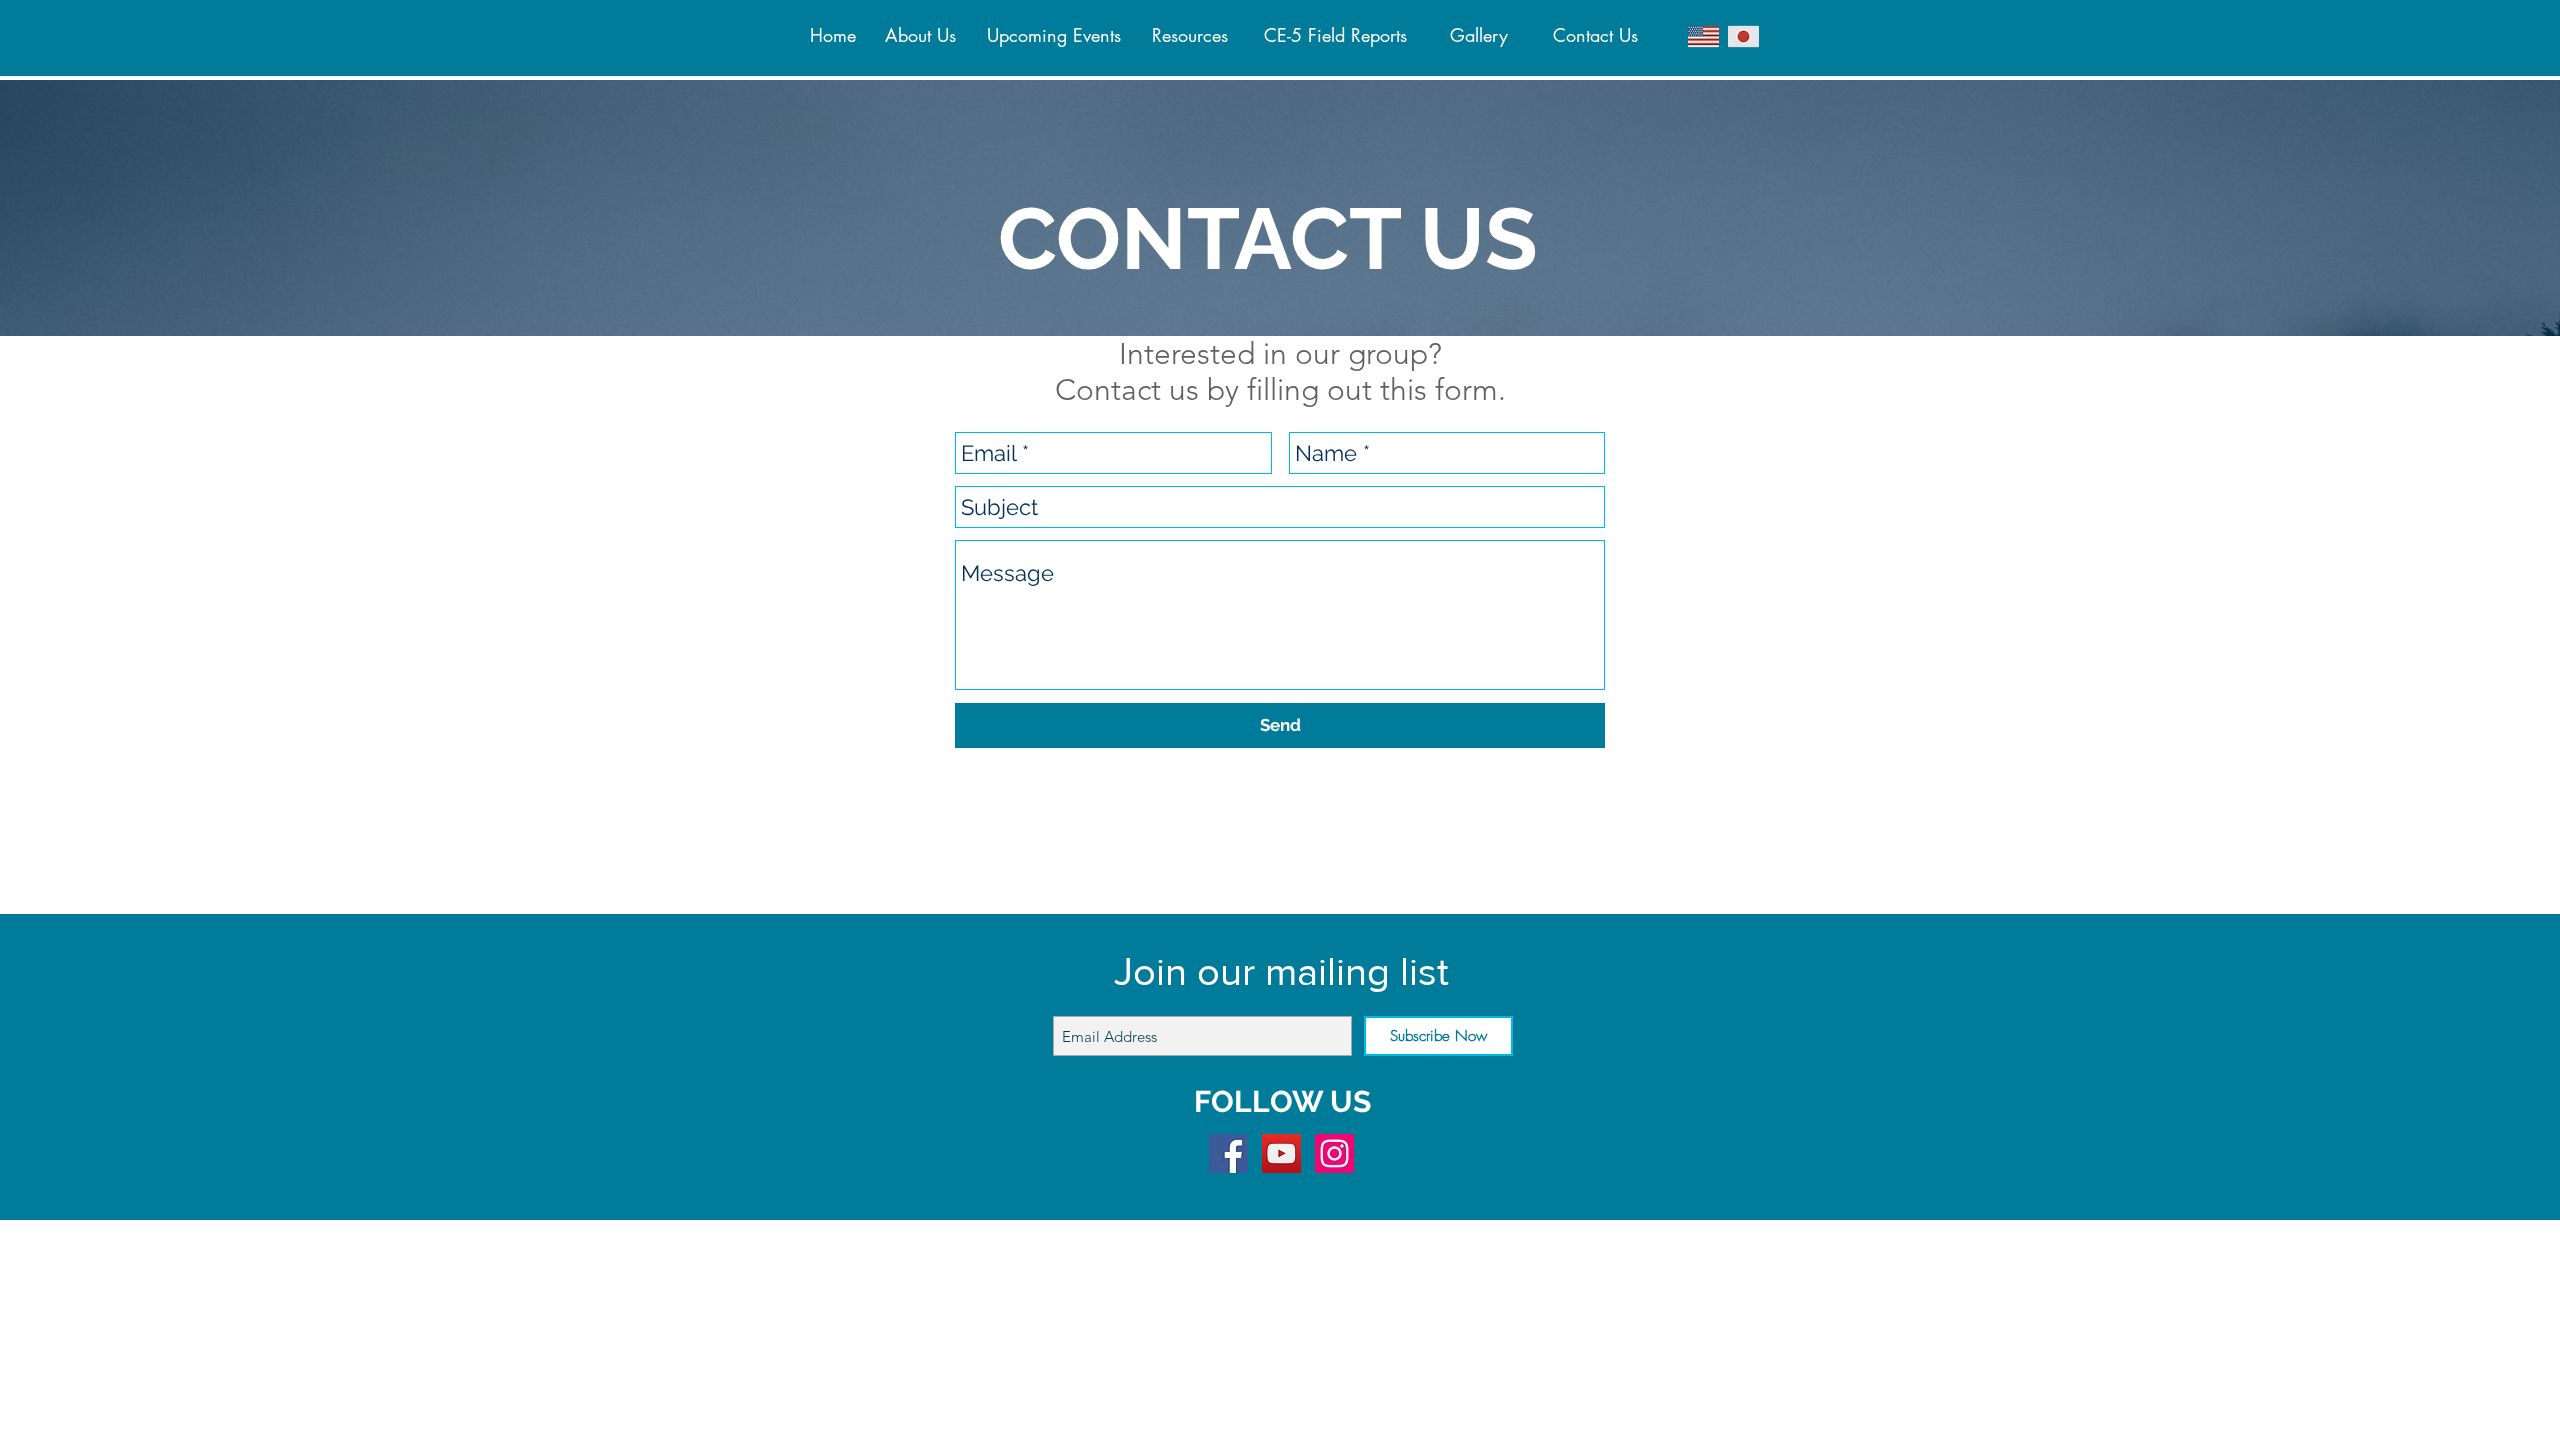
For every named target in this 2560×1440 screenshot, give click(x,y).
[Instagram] (1334, 1153)
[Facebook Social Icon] (1228, 1153)
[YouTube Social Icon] (1281, 1153)
